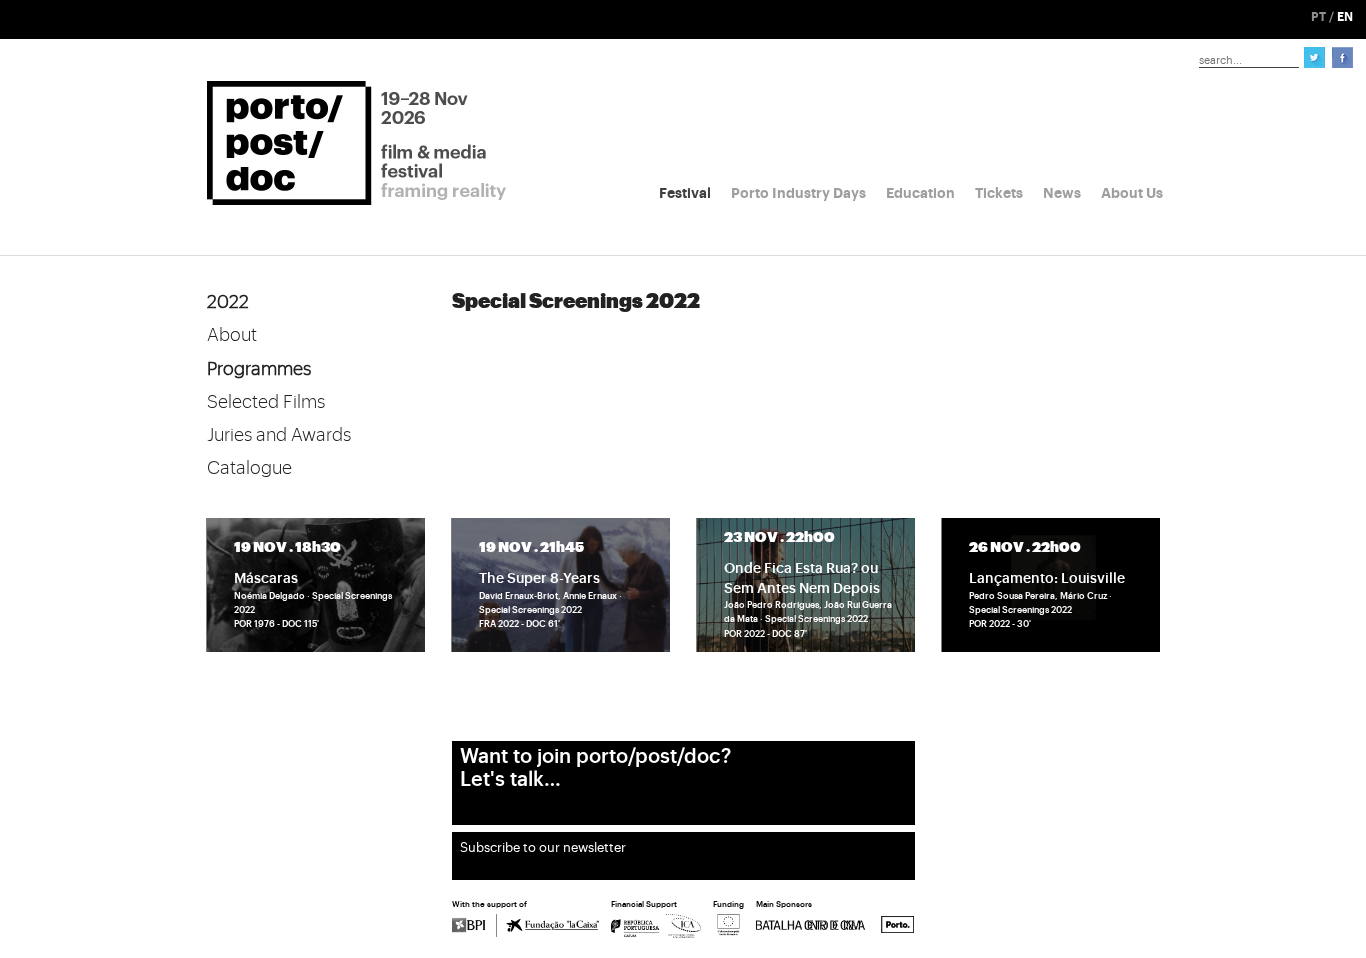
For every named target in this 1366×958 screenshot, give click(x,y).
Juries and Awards (279, 435)
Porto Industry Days (798, 193)
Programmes (259, 369)
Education (920, 193)
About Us (1132, 193)
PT (1318, 17)
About (232, 335)
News (1062, 193)
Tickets (999, 193)
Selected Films (266, 402)
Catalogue (249, 468)
